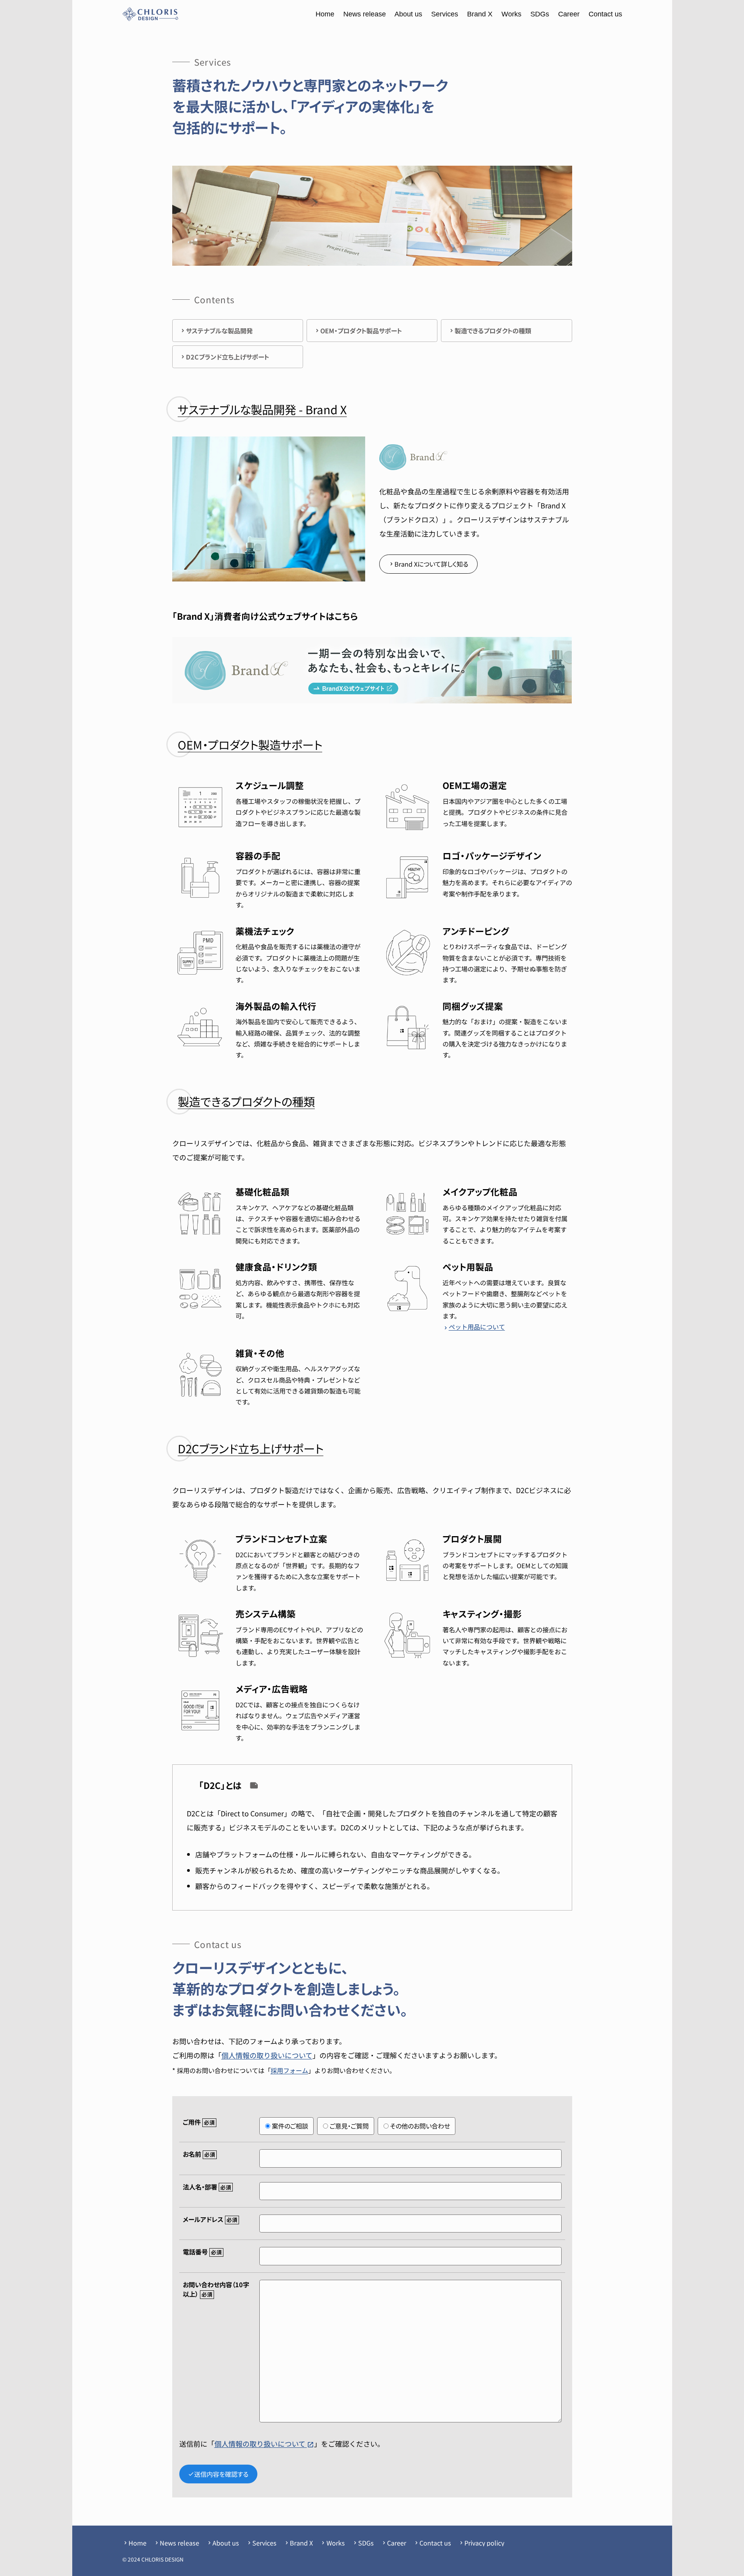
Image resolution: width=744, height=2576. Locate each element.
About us (408, 14)
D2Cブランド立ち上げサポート (227, 357)
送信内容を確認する (218, 2474)
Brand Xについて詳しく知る (428, 564)
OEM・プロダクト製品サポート (361, 331)
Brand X (480, 14)
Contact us (605, 14)
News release (365, 14)
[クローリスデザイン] (150, 14)
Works (511, 14)
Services (445, 14)
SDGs (540, 14)
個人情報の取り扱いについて (267, 2055)
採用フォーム (289, 2070)
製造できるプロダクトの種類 (493, 331)
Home (325, 14)
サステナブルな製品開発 (219, 331)
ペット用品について (474, 1327)
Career (569, 14)
